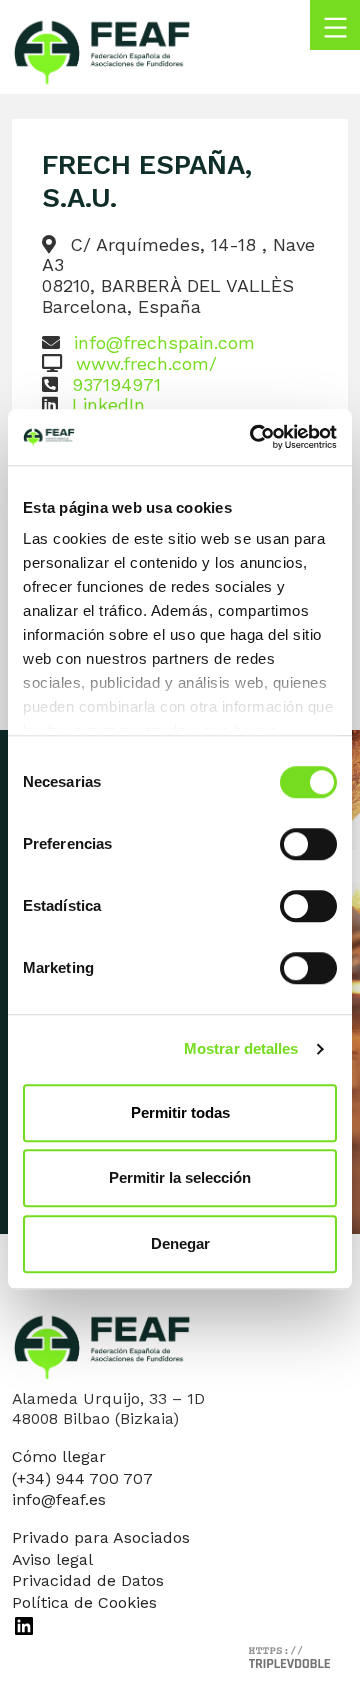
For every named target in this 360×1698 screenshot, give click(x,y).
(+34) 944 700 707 (82, 1478)
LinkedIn (108, 404)
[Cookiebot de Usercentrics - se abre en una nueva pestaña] (254, 437)
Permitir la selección (180, 1177)
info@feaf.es (59, 1499)
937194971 (116, 384)
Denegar (180, 1243)
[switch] (308, 844)
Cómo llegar (59, 1456)
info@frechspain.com (164, 342)
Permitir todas (180, 1112)
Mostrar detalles (241, 1048)
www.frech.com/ (146, 363)
